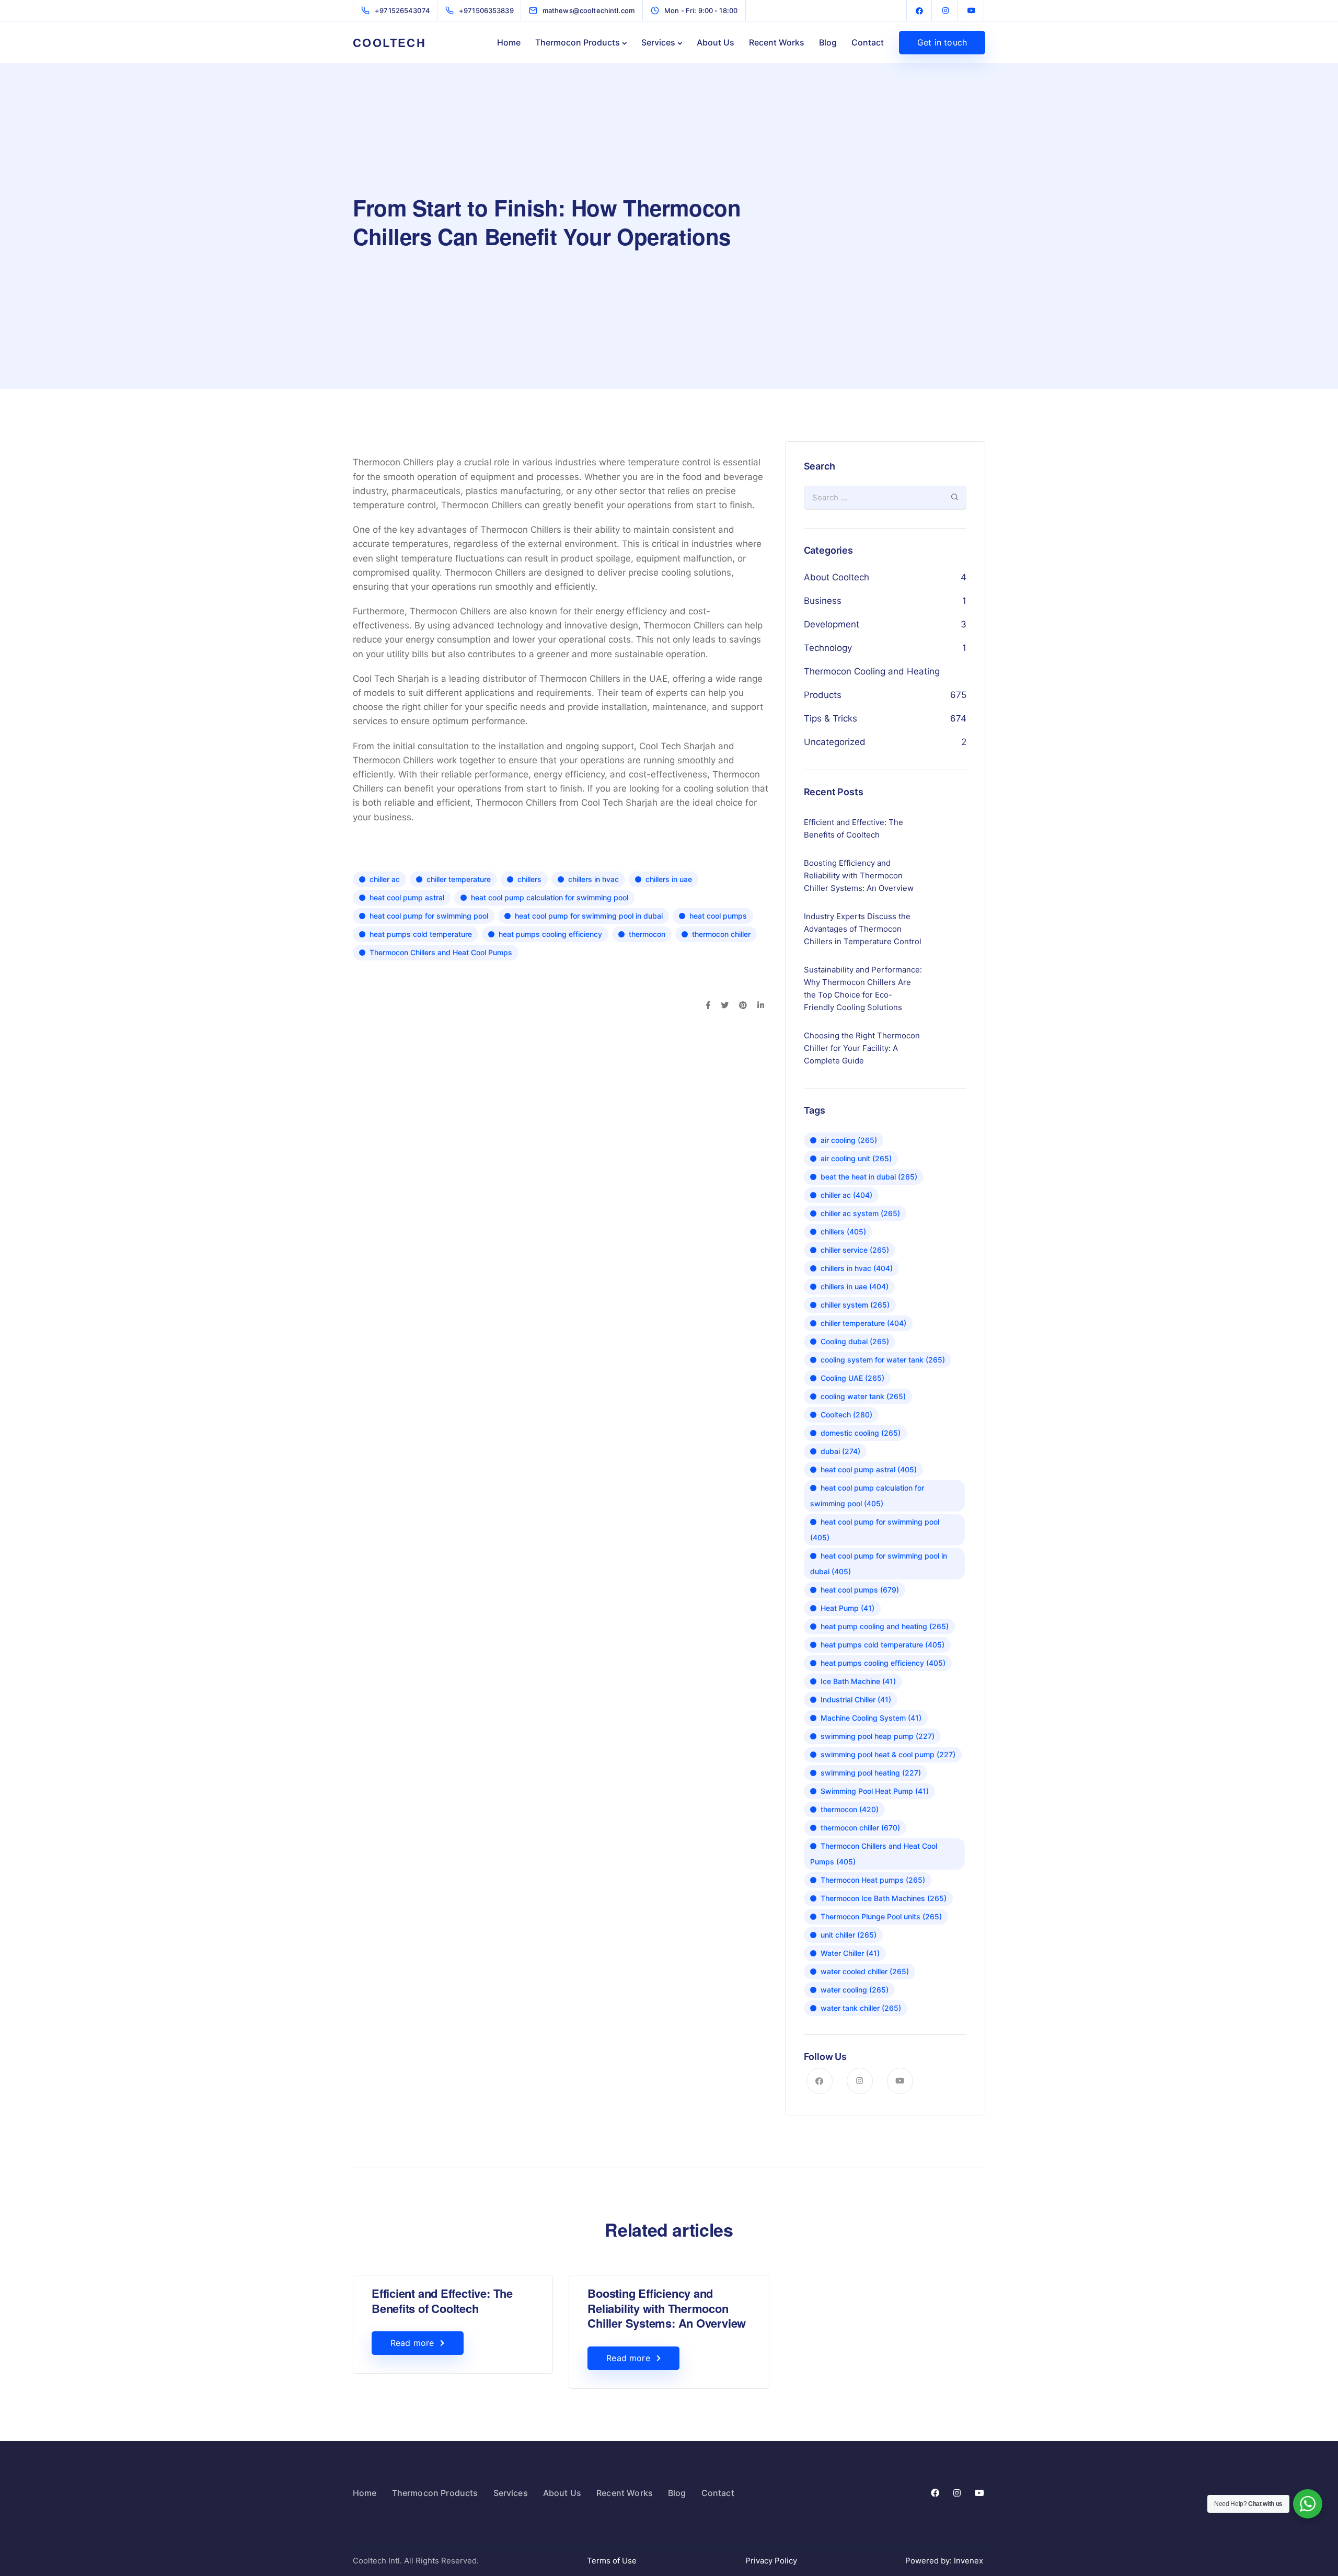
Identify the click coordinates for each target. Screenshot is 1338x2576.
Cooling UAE (852, 1378)
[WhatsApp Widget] (1308, 2504)
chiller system (855, 1305)
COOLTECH (389, 42)
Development (832, 624)
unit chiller (849, 1935)
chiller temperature (459, 879)
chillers (529, 879)
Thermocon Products (578, 42)
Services (658, 42)
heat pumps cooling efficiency (550, 934)
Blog (828, 42)
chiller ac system (860, 1213)
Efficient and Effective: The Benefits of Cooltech (442, 2301)
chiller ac (385, 879)
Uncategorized (835, 742)
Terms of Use (612, 2561)
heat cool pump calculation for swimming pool (550, 897)
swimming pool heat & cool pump (888, 1754)
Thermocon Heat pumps (873, 1880)
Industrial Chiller (856, 1699)
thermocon (647, 934)
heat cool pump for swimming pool (429, 916)
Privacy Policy (771, 2561)
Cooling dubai (855, 1341)
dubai (840, 1451)
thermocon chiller (721, 934)
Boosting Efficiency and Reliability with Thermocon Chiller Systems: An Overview (667, 2308)
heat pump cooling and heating (885, 1626)
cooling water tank (863, 1396)
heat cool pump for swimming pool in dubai (589, 916)
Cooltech (846, 1415)
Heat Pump (847, 1608)
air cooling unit (856, 1158)
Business (823, 601)
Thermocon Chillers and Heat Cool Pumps (441, 952)
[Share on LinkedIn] (761, 1006)
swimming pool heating (871, 1773)
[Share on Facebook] (708, 1006)
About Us (716, 42)
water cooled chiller (865, 1971)
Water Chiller (850, 1953)
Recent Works (777, 42)
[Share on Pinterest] (743, 1006)
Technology (828, 648)
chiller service (855, 1250)
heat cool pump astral (407, 897)
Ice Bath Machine (858, 1681)
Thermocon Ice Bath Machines (884, 1898)
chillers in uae (669, 879)
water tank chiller (861, 2008)
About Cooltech (837, 577)
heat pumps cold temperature (421, 934)
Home (509, 42)
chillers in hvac (593, 879)
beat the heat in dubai (869, 1177)
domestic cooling (861, 1433)
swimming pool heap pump (878, 1736)
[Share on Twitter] (725, 1006)
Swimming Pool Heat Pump (875, 1791)
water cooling (855, 1990)
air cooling (849, 1140)
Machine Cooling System (871, 1718)
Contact (868, 42)
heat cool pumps (718, 916)
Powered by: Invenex (945, 2561)
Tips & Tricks (831, 718)
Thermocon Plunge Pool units (881, 1916)
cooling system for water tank (883, 1360)
